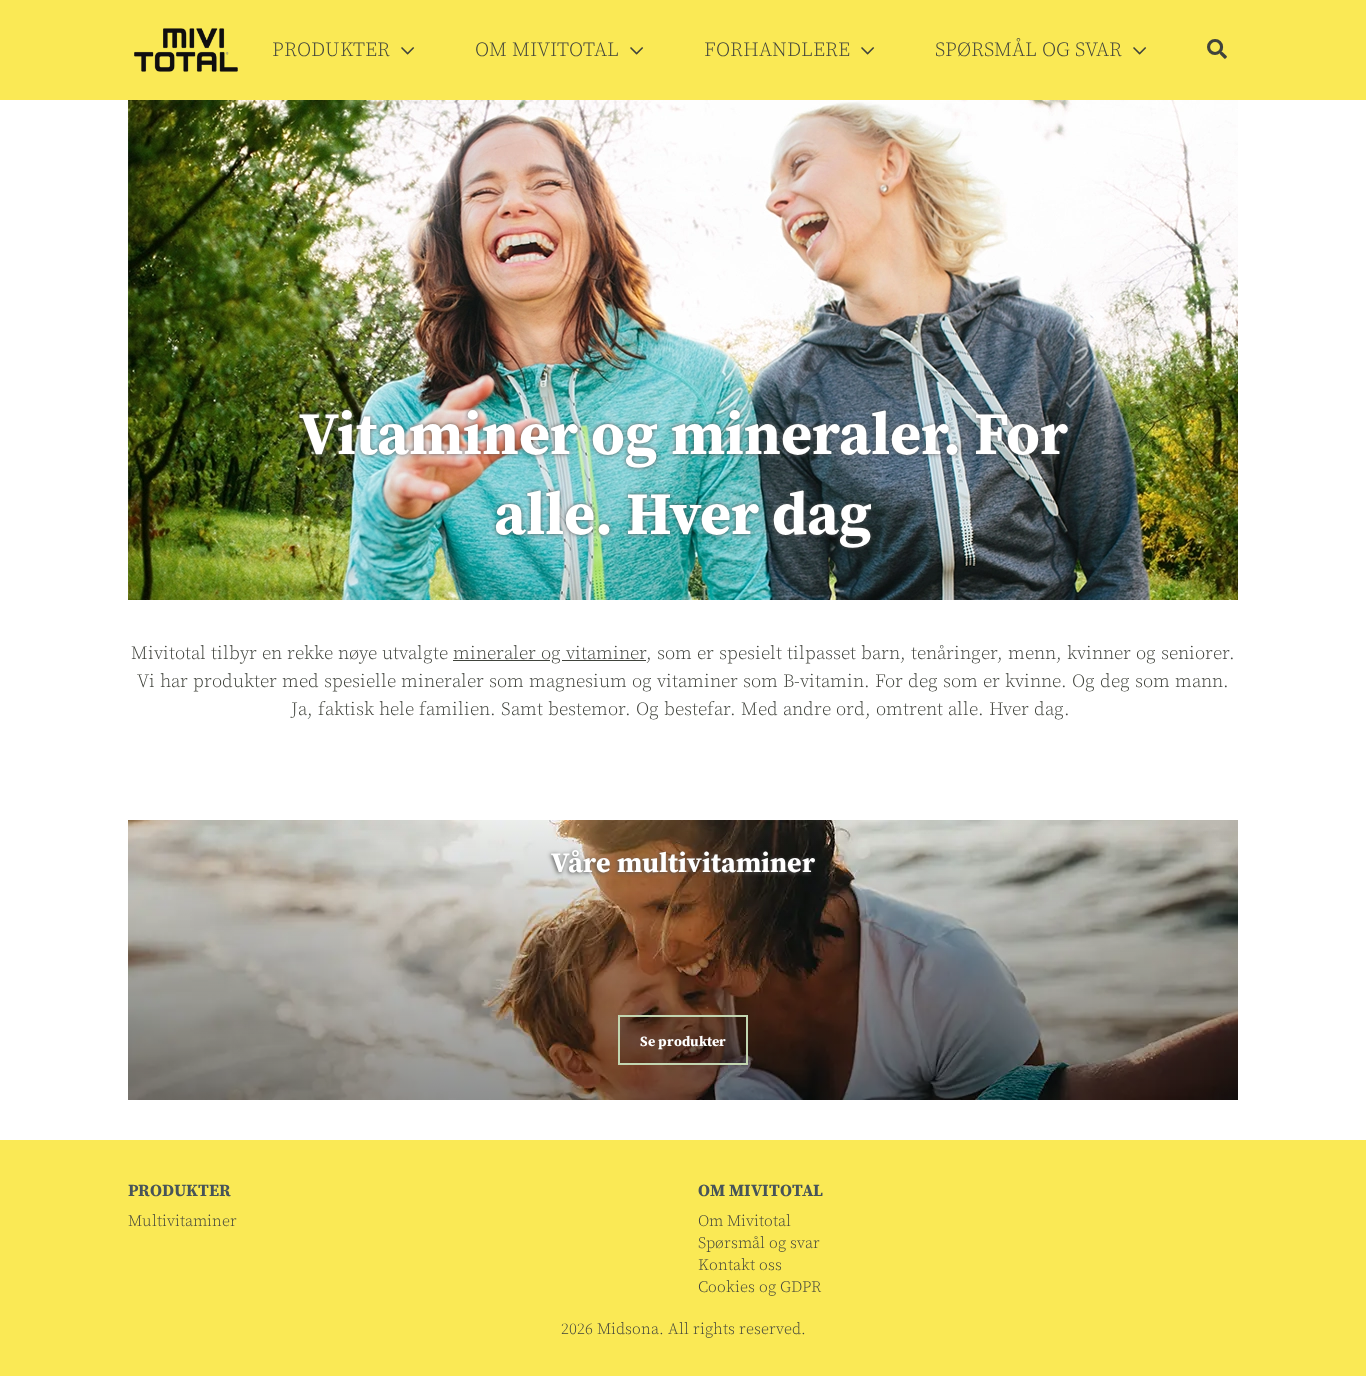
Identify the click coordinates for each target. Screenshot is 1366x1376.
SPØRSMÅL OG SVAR (1031, 50)
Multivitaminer (182, 1221)
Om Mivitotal (744, 1221)
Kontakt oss (740, 1265)
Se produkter (683, 1042)
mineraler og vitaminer (549, 653)
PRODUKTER (333, 50)
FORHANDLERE (779, 50)
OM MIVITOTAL (549, 50)
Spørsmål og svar (759, 1243)
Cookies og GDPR (759, 1287)
